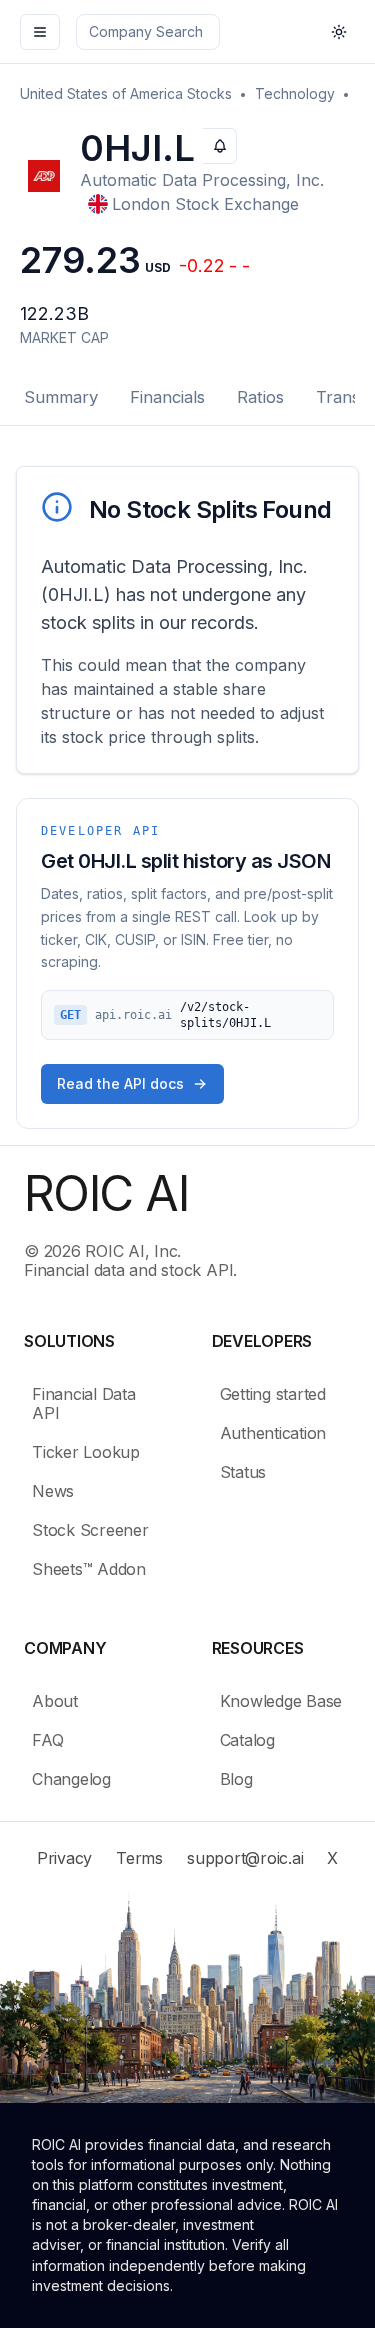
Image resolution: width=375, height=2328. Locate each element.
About (55, 1701)
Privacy (64, 1858)
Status (243, 1472)
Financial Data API (84, 1403)
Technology (295, 93)
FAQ (47, 1740)
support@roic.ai (245, 1858)
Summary (61, 397)
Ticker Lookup (86, 1452)
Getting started (273, 1394)
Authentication (273, 1433)
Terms (139, 1858)
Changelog (71, 1779)
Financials (167, 397)
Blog (236, 1779)
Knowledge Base (281, 1701)
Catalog (247, 1740)
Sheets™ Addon (89, 1569)
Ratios (260, 397)
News (53, 1491)
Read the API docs (120, 1083)
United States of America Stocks (126, 93)
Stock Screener (90, 1530)
